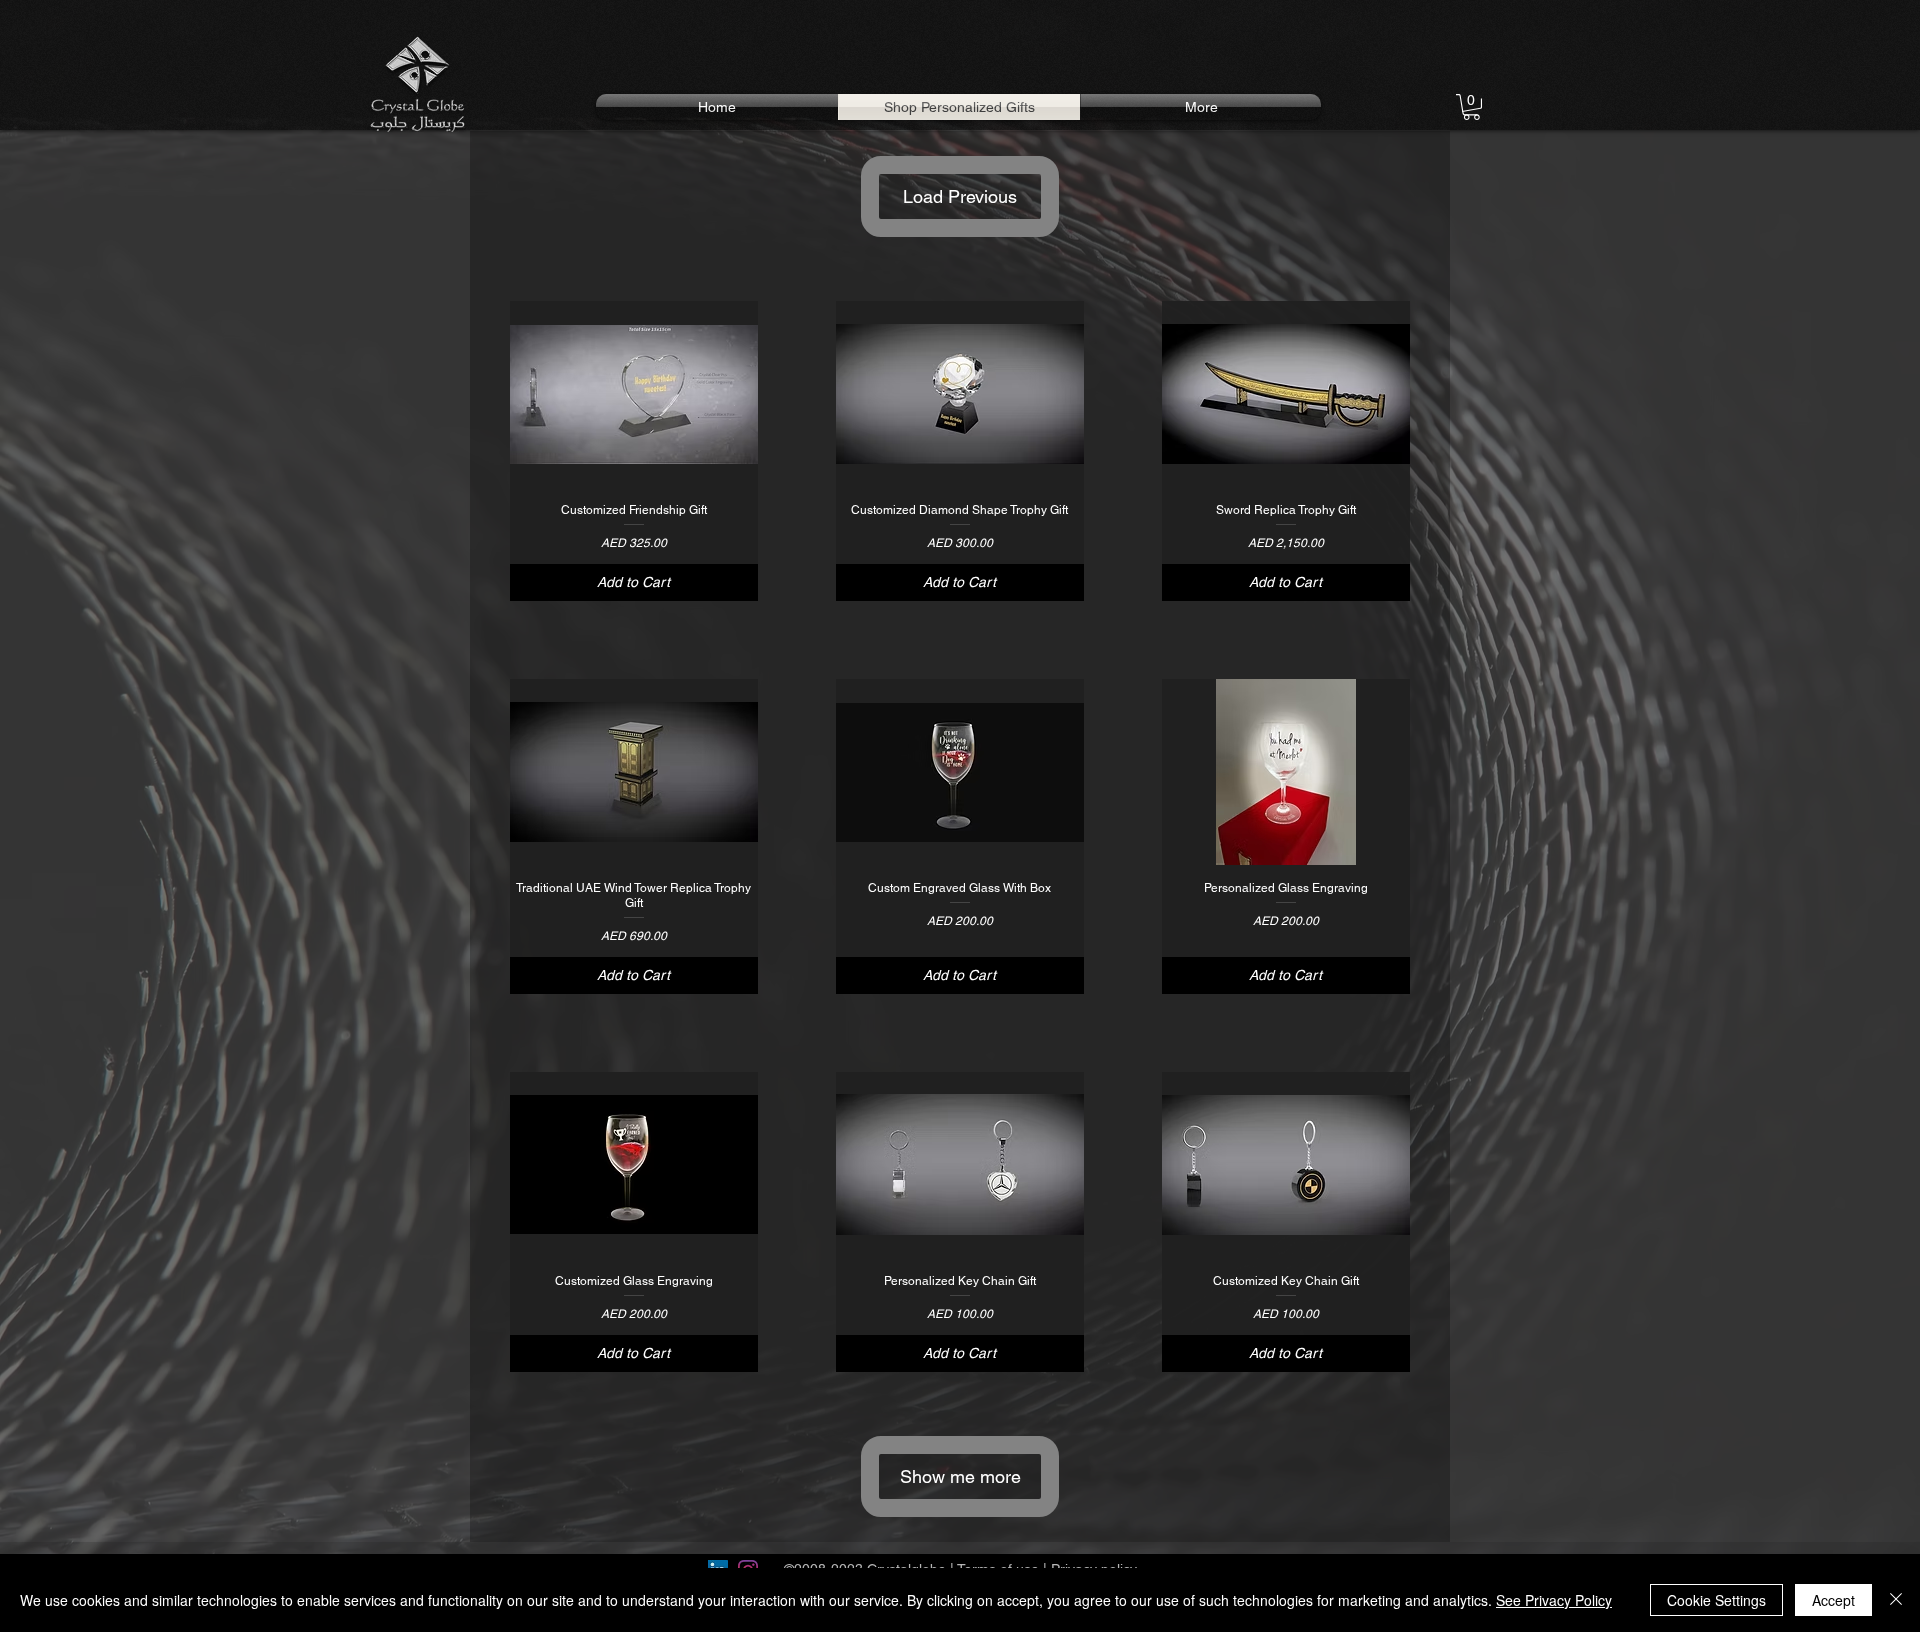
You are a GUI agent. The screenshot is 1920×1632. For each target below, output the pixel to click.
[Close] (1896, 1600)
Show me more (960, 1476)
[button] (1471, 107)
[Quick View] (634, 394)
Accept (1833, 1600)
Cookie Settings (1716, 1600)
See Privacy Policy (1554, 1600)
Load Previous (960, 196)
